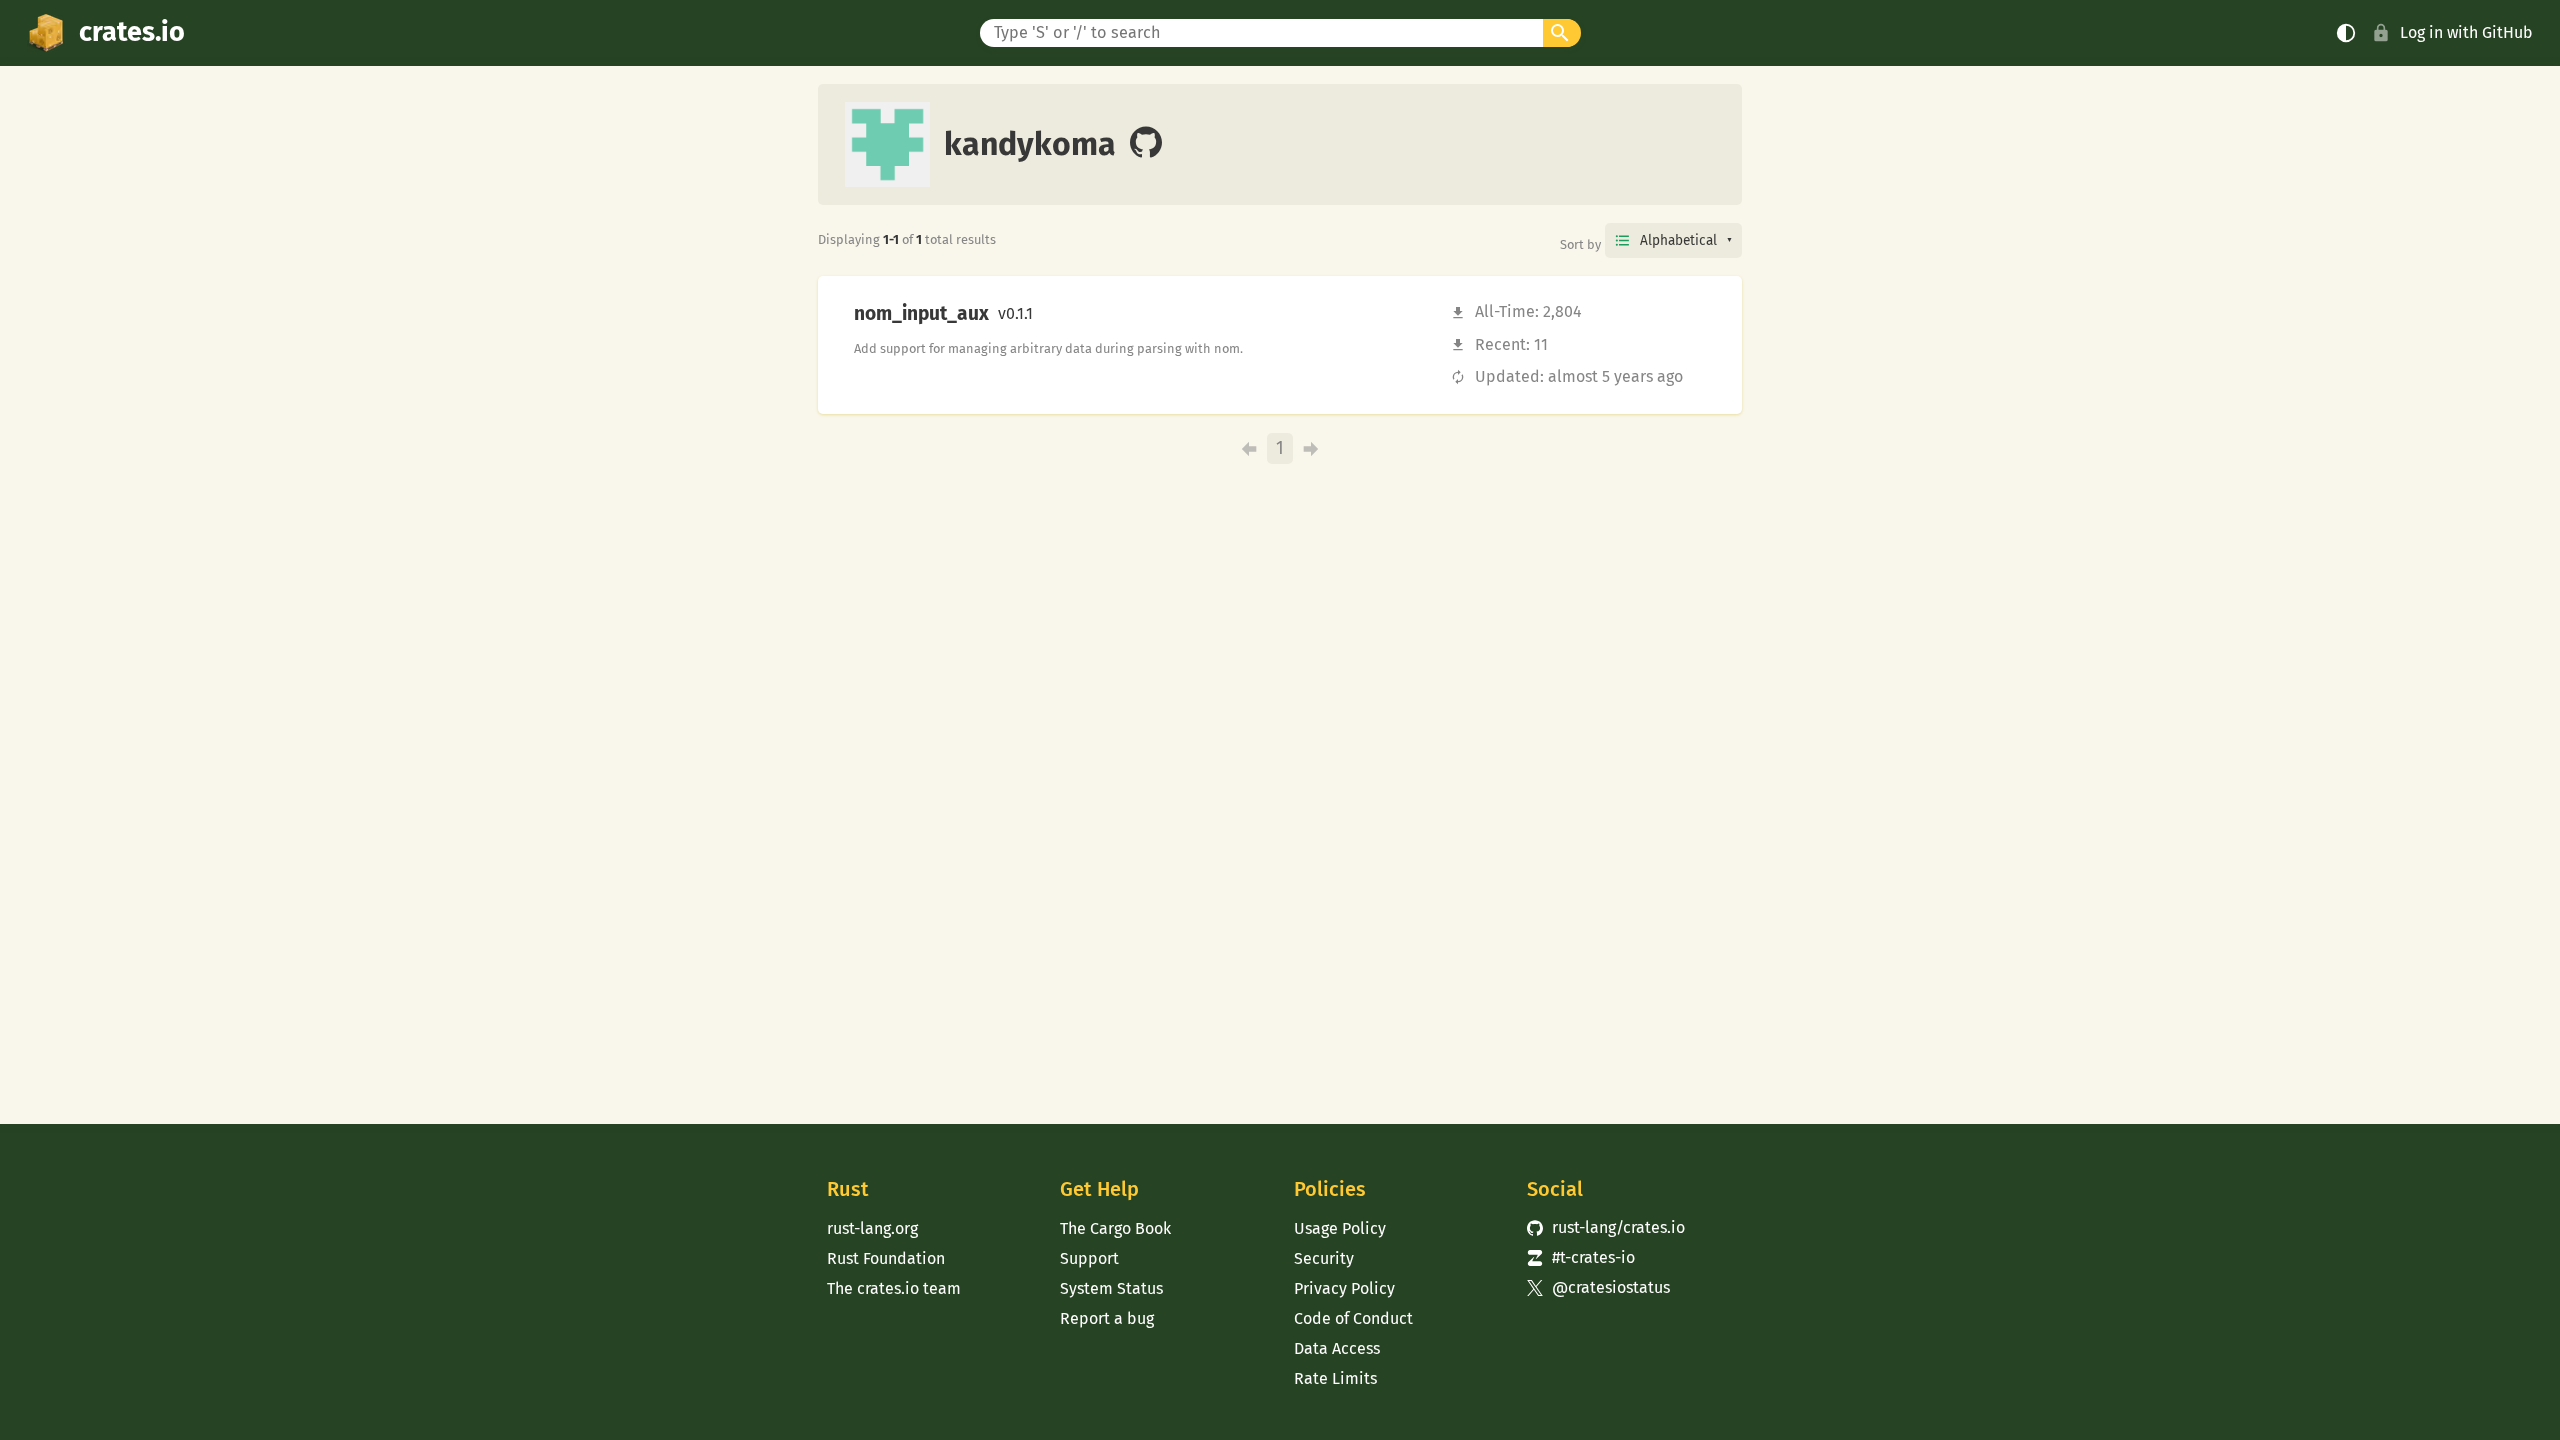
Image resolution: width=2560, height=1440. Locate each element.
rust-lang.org (872, 1228)
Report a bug (1107, 1318)
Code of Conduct (1353, 1318)
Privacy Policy (1344, 1288)
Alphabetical (1678, 240)
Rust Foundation (886, 1258)
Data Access (1337, 1348)
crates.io (132, 32)
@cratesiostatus (1598, 1287)
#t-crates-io (1581, 1257)
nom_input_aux (921, 314)
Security (1324, 1258)
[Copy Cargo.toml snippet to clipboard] (1050, 314)
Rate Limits (1335, 1378)
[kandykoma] (1146, 144)
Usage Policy (1340, 1228)
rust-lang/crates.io (1606, 1227)
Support (1089, 1258)
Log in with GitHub (2466, 32)
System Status (1111, 1288)
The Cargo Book (1115, 1228)
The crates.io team (894, 1288)
